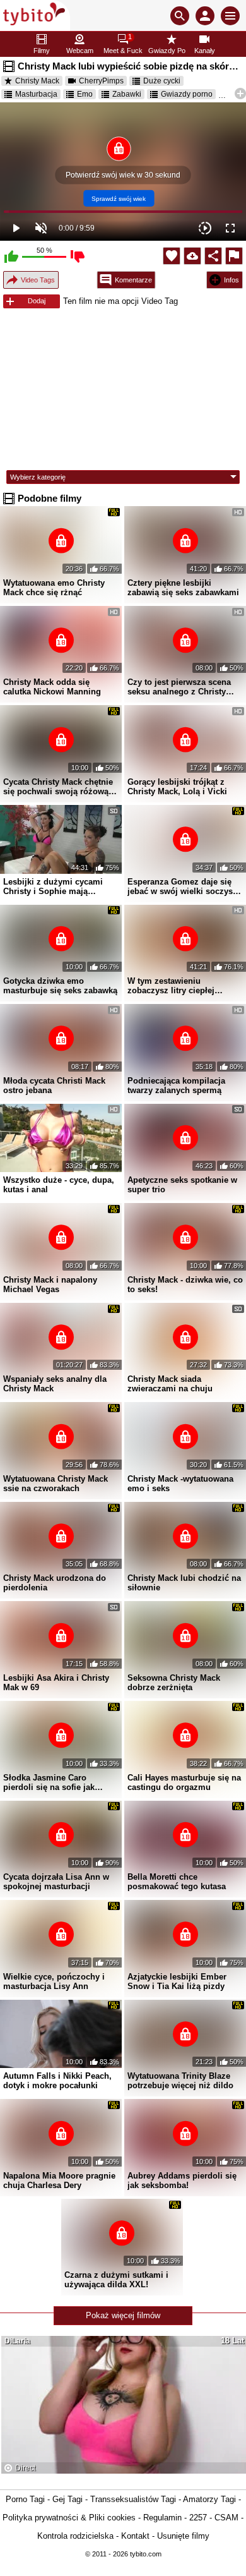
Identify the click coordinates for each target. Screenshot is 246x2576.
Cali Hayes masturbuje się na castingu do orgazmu (184, 1782)
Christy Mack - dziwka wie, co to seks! (185, 1285)
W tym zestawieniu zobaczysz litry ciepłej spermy (171, 986)
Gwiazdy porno (187, 94)
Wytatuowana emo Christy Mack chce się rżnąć (54, 588)
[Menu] (230, 16)
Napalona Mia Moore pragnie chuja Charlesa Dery (59, 2180)
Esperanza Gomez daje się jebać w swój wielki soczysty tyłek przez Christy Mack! (184, 886)
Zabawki (127, 94)
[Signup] (205, 16)
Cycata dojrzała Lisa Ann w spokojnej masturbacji (56, 1882)
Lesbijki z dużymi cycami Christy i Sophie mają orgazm (53, 886)
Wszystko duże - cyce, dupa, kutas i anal (59, 1185)
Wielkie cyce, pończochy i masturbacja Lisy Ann (54, 1981)
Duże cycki (162, 81)
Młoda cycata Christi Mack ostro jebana (54, 1085)
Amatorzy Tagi (209, 2499)
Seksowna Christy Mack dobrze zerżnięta (174, 1683)
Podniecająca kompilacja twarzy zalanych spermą (176, 1085)
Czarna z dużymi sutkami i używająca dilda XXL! (116, 2280)
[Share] (213, 256)
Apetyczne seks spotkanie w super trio (182, 1185)
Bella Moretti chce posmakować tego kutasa (177, 1882)
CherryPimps (101, 81)
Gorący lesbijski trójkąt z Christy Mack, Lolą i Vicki (177, 787)
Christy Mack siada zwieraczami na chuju (170, 1384)
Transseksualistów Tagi (133, 2499)
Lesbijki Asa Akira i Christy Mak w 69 (56, 1683)
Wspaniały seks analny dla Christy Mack (55, 1384)
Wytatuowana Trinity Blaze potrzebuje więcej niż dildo (180, 2081)
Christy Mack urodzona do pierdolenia (55, 1583)
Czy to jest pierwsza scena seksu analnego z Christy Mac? (179, 687)
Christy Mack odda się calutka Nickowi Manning (52, 687)
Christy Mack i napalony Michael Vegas (50, 1285)
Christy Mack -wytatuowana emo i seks (180, 1484)
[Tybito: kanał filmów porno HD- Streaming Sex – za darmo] (35, 15)
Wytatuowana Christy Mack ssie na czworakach (56, 1484)
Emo (85, 94)
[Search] (180, 16)
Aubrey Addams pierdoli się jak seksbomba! (182, 2180)
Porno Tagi (25, 2499)
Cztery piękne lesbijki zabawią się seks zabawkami (183, 588)
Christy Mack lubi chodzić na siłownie (184, 1583)
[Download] (192, 256)
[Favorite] (172, 256)
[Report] (234, 256)
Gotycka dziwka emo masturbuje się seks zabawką (60, 986)
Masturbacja (36, 94)
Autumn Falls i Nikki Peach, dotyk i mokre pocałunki (57, 2081)
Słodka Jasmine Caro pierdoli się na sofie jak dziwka (49, 1782)
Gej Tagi (67, 2499)
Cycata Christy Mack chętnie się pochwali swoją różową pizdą (58, 787)
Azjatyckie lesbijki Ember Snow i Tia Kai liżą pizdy (177, 1981)
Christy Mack (37, 81)
